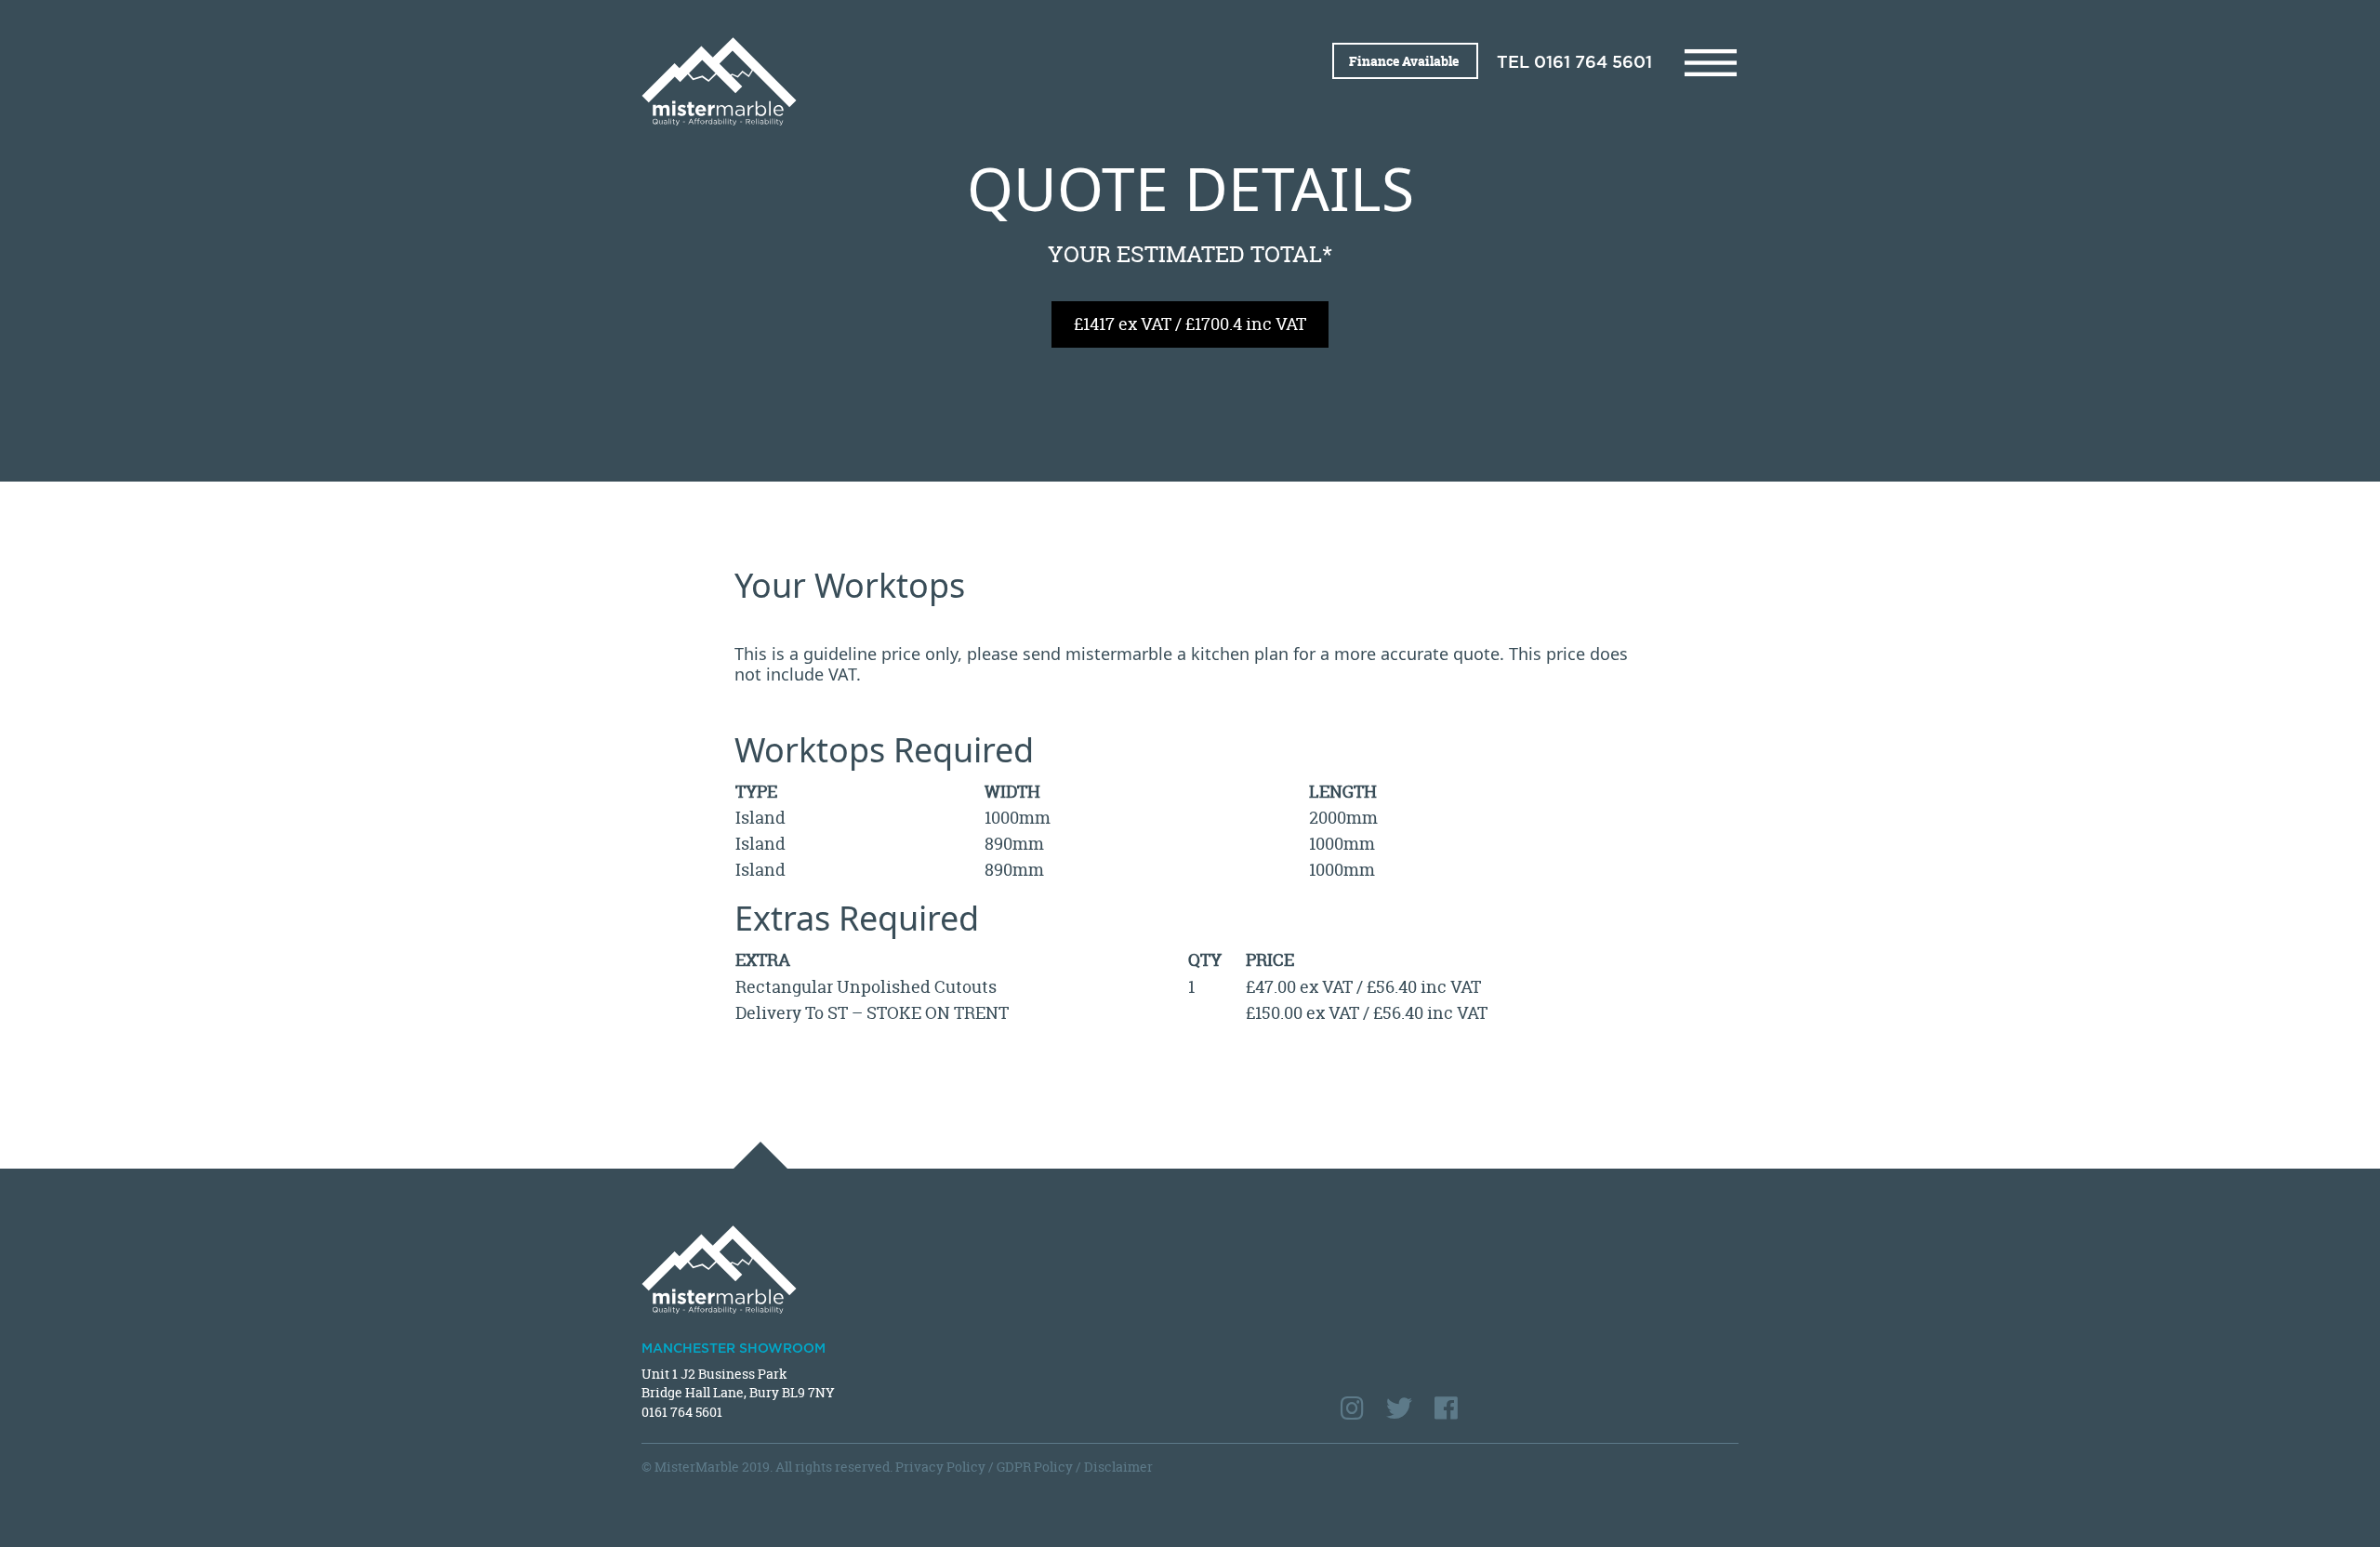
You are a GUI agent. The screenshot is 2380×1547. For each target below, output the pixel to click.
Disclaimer (1118, 1467)
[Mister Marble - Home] (909, 81)
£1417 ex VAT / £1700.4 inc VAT (1190, 324)
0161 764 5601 (1593, 63)
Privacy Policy (940, 1467)
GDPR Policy (1035, 1467)
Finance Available (1405, 61)
